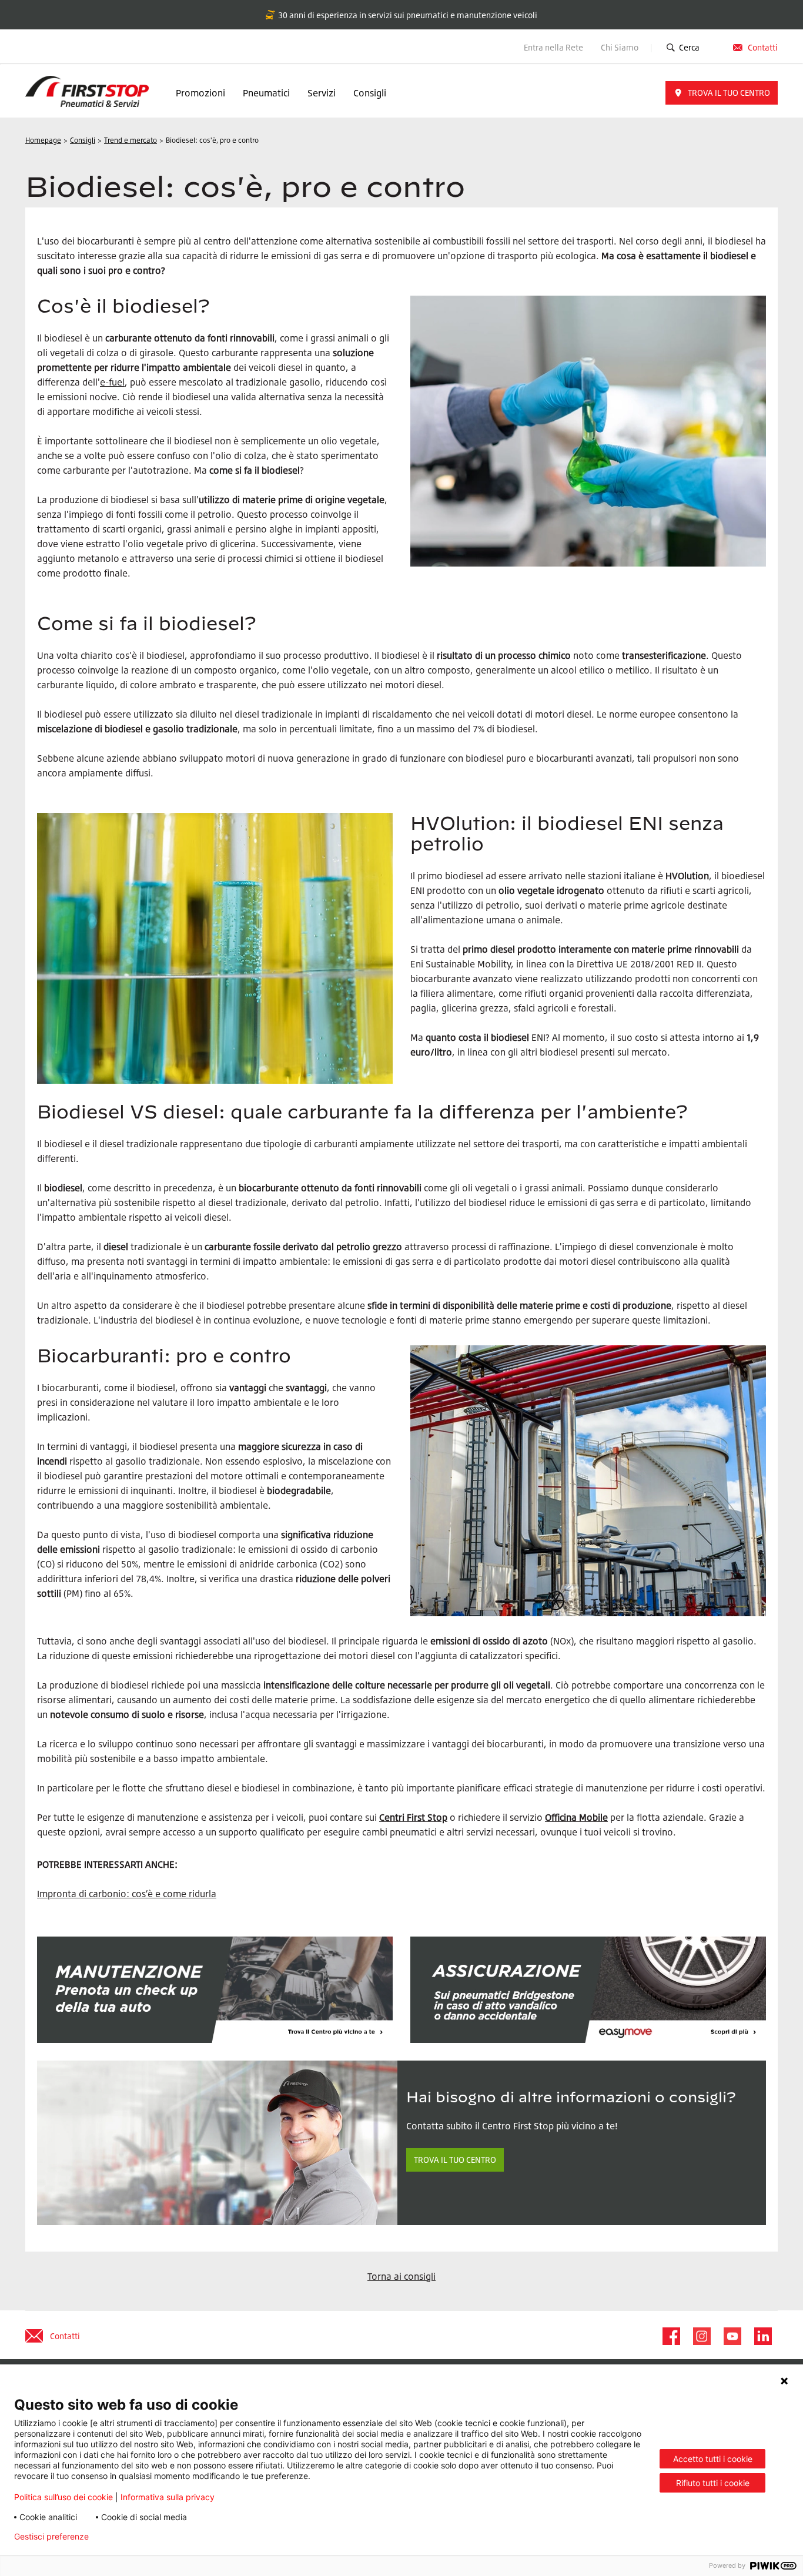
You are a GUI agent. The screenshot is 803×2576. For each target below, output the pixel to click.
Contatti (763, 47)
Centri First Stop (413, 1817)
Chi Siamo (620, 47)
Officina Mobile (576, 1817)
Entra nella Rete (553, 47)
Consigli (370, 93)
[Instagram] (701, 2336)
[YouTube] (732, 2336)
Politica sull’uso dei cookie (63, 2497)
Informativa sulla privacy (168, 2497)
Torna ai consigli (401, 2276)
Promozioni (200, 93)
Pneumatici (266, 93)
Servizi (322, 93)
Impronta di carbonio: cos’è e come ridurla (127, 1894)
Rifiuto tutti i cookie (713, 2483)
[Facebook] (671, 2336)
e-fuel (112, 382)
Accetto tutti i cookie (713, 2459)
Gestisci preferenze (51, 2537)
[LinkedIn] (762, 2336)
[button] (722, 93)
